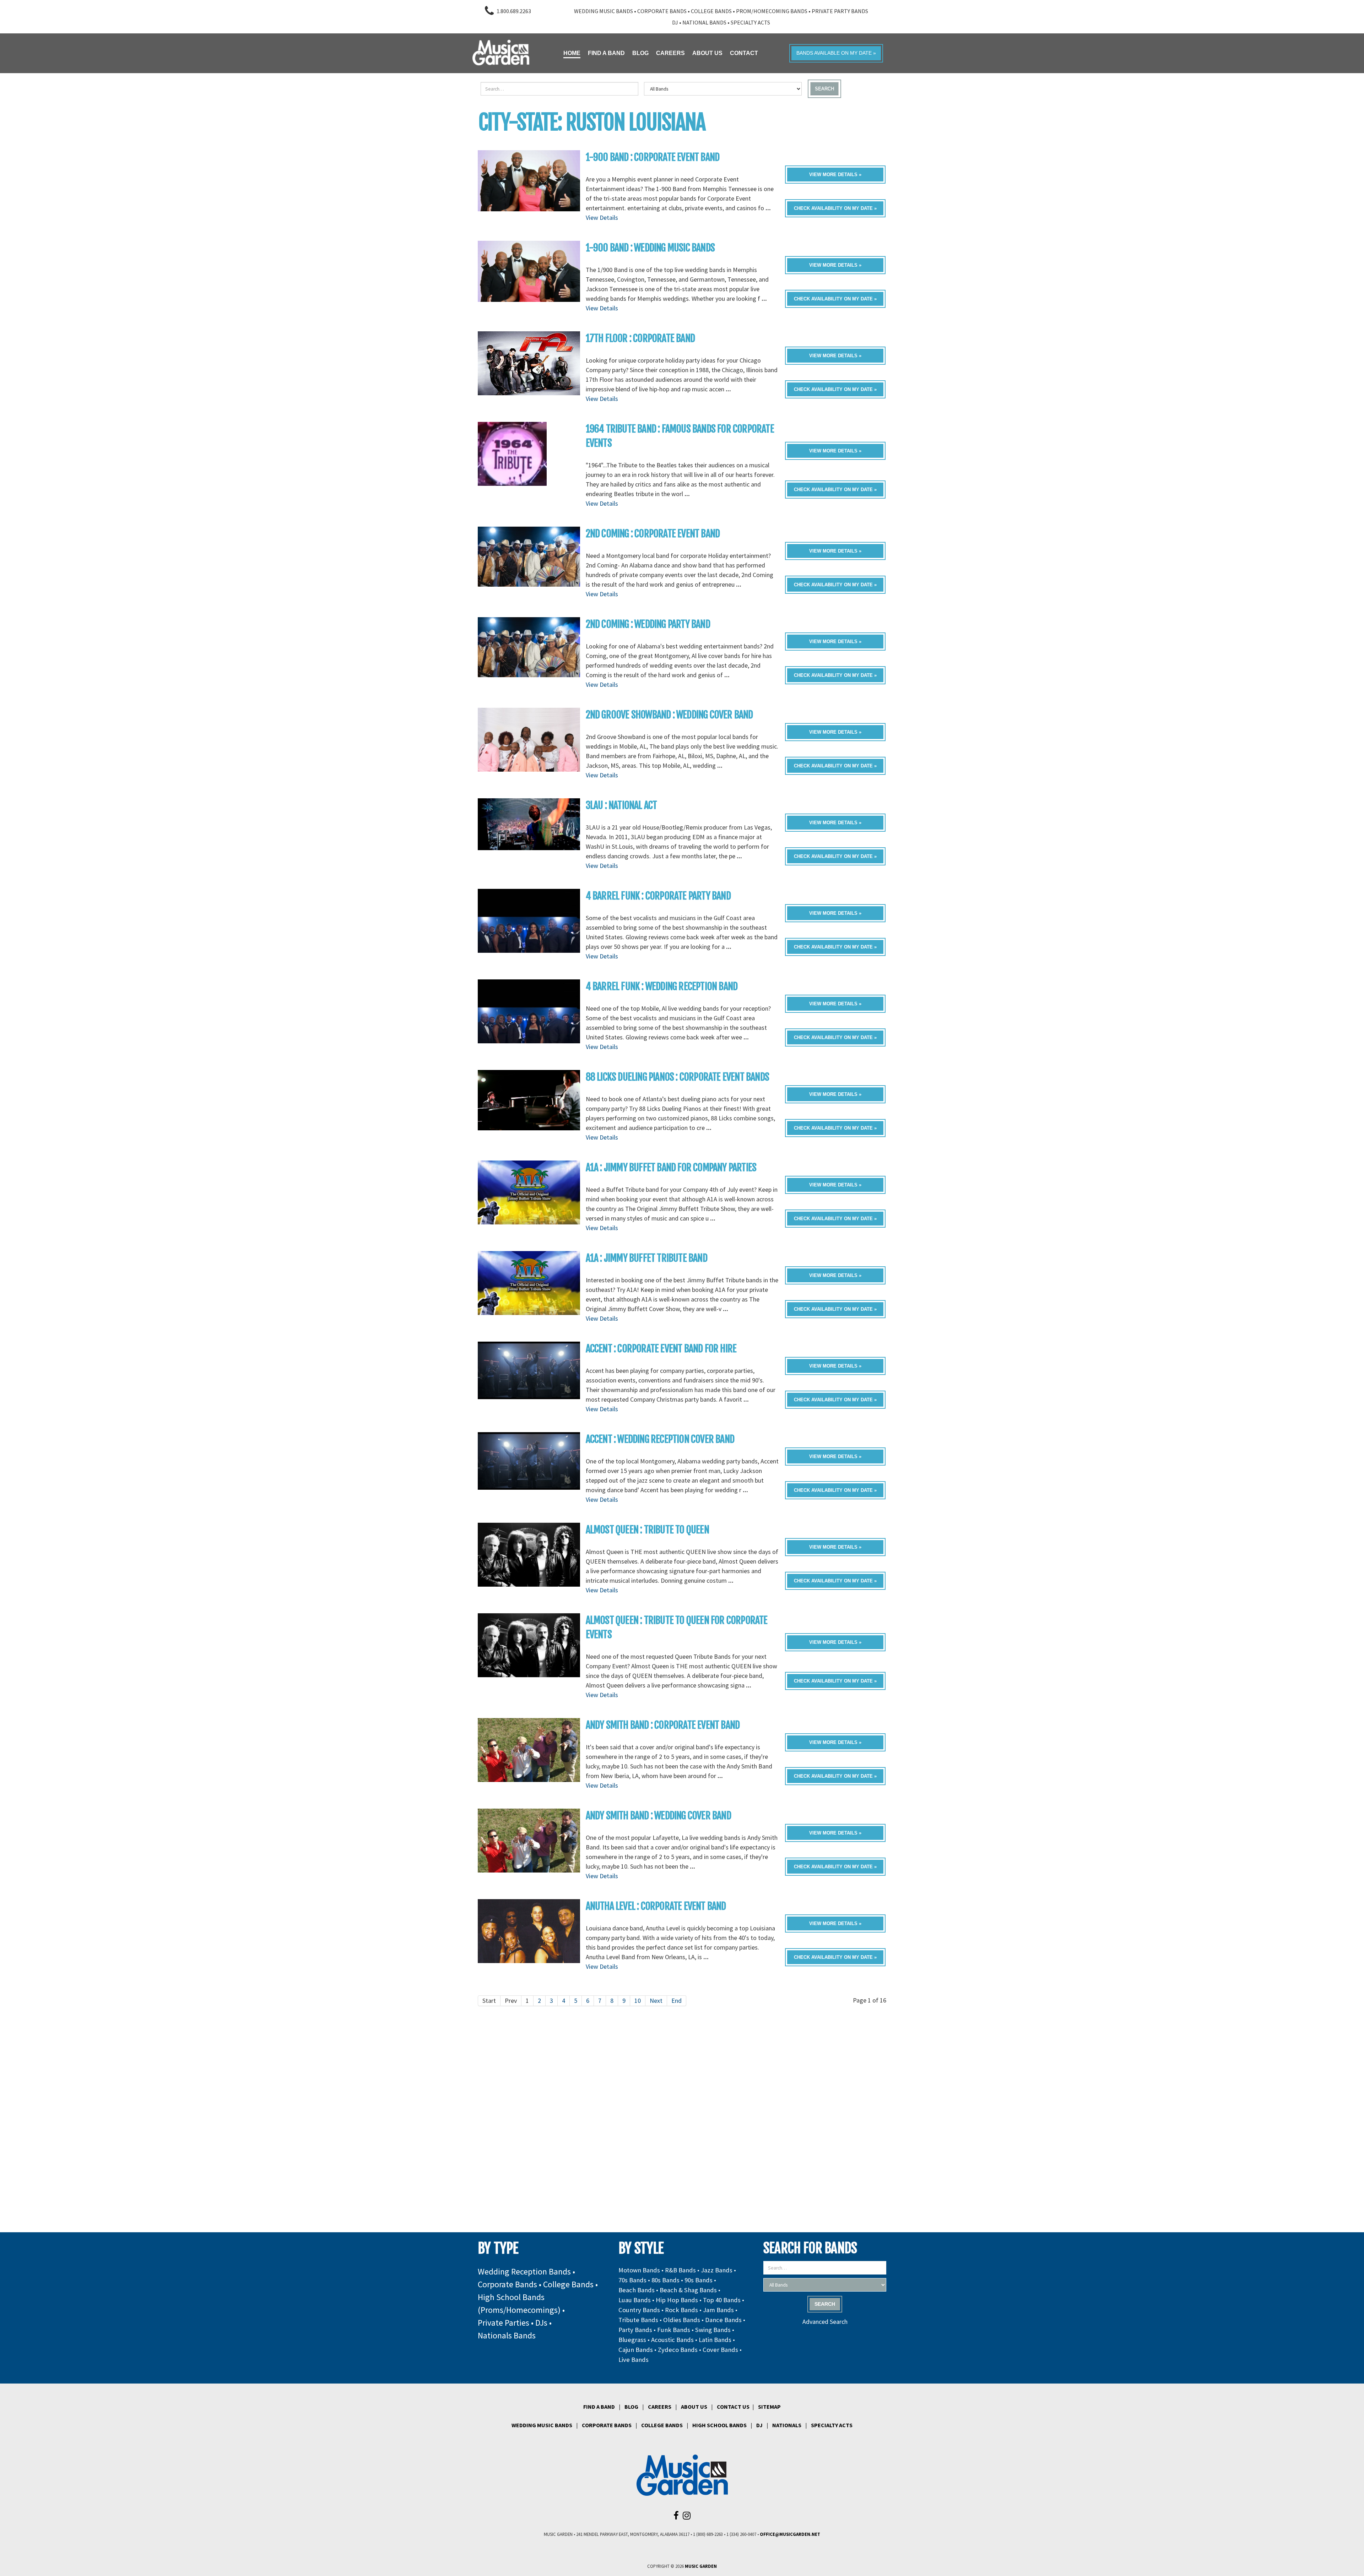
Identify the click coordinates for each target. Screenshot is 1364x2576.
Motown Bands (639, 2270)
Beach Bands (637, 2290)
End (676, 2001)
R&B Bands (680, 2270)
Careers (660, 2407)
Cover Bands (720, 2350)
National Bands (704, 22)
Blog (631, 2407)
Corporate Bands (662, 11)
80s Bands (665, 2280)
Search (824, 89)
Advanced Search (825, 2322)
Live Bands (634, 2360)
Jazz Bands (717, 2270)
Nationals (787, 2425)
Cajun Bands (636, 2350)
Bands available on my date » (836, 53)
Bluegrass (632, 2340)
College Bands (711, 11)
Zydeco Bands (678, 2350)
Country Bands (639, 2310)
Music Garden (701, 2566)
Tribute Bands (638, 2320)
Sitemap (769, 2407)
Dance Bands (723, 2320)
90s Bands (699, 2280)
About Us (694, 2407)
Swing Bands (713, 2330)
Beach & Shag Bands (688, 2290)
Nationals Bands (507, 2335)
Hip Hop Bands (677, 2300)
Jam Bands (718, 2310)
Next (656, 2001)
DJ (675, 22)
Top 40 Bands (722, 2300)
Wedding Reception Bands (524, 2271)
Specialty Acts (750, 22)
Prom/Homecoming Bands (772, 11)
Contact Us (733, 2407)
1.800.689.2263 (514, 11)
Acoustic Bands (672, 2340)
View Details (602, 218)
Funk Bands (674, 2330)
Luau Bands (635, 2300)
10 (638, 2001)
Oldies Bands (682, 2320)
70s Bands (632, 2280)
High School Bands (719, 2425)
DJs (541, 2323)
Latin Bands (715, 2340)
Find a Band (599, 2407)
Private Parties (504, 2323)
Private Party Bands (840, 11)
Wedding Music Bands (603, 11)
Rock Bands (681, 2310)
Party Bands (635, 2330)
